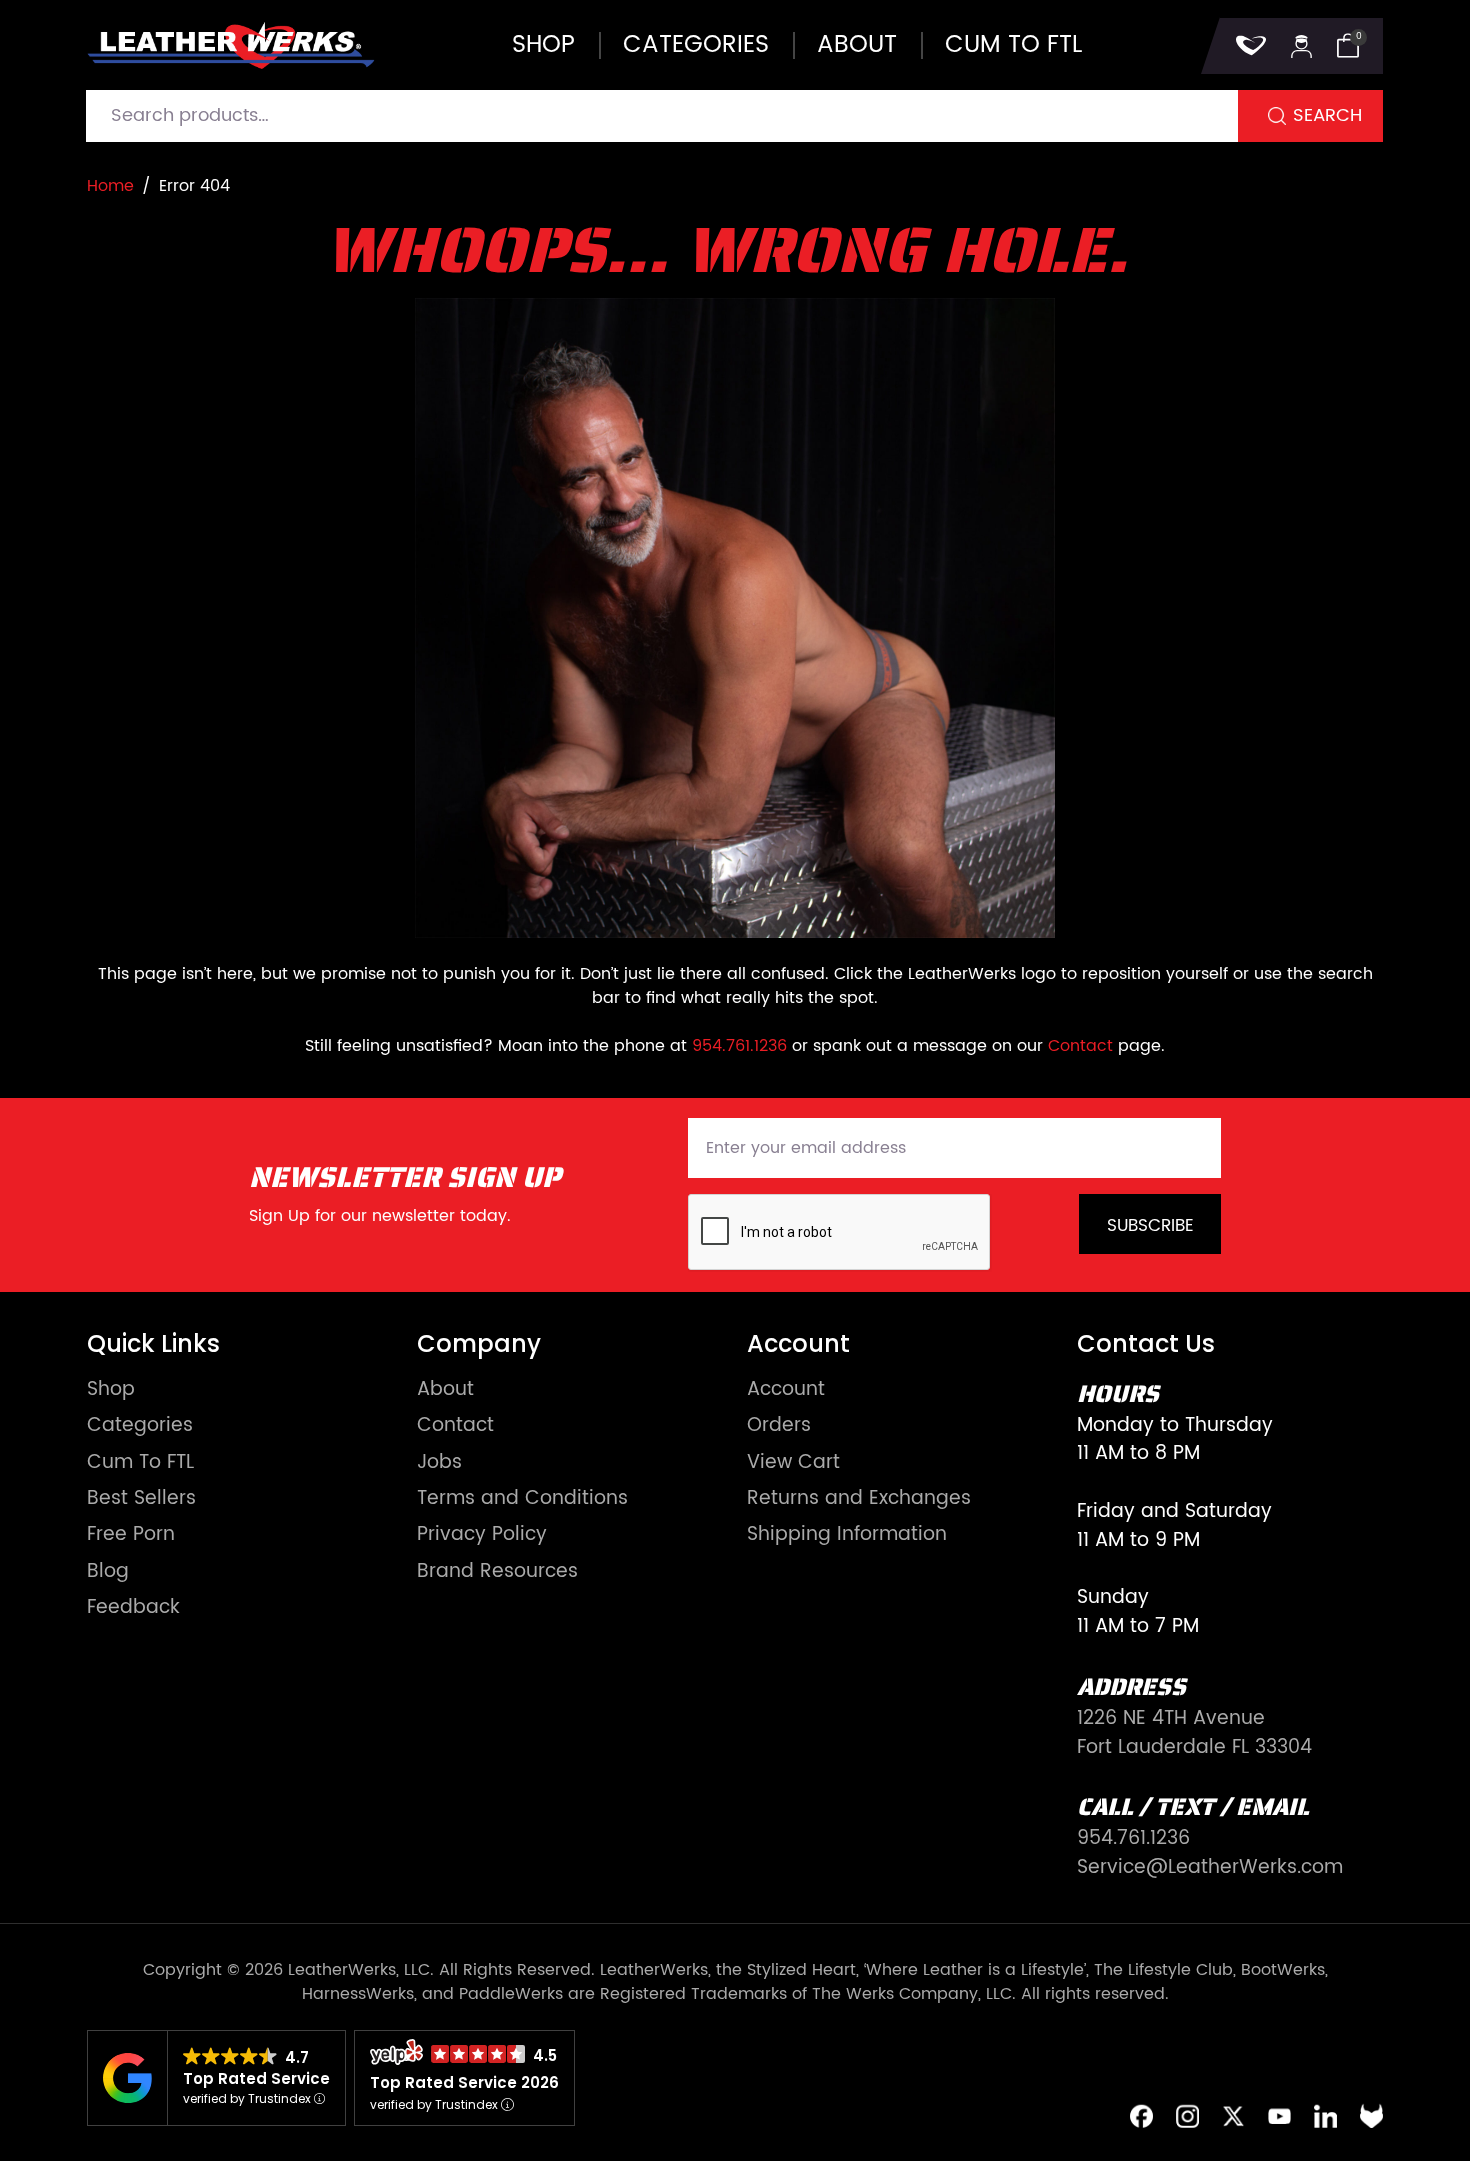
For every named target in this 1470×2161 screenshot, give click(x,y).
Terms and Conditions (522, 1499)
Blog (108, 1572)
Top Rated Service (256, 2078)
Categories (696, 45)
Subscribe (1150, 1226)
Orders (779, 1426)
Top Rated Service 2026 (464, 2082)
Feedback (133, 1608)
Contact (1080, 1046)
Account (786, 1390)
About (857, 45)
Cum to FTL (1013, 45)
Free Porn (131, 1535)
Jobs (439, 1463)
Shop (543, 45)
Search (1327, 115)
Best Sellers (141, 1499)
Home (110, 186)
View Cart (793, 1463)
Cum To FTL (140, 1463)
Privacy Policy (482, 1535)
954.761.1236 (739, 1046)
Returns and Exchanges (859, 1499)
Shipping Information (847, 1535)
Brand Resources (497, 1572)
